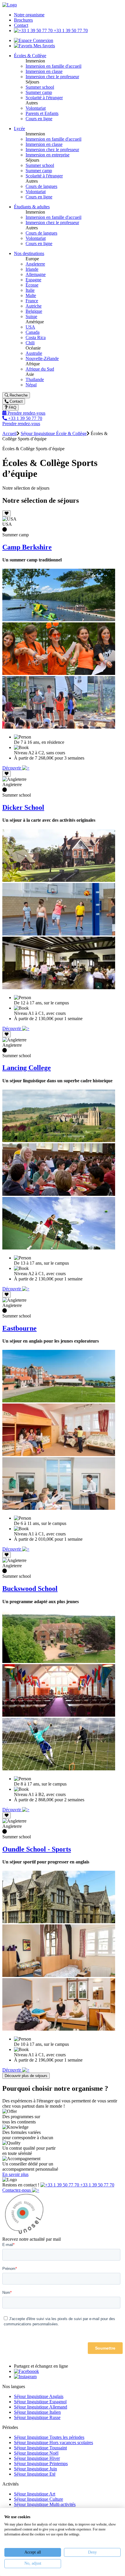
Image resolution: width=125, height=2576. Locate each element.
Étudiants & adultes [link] (32, 207)
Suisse (31, 316)
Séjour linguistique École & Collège (54, 433)
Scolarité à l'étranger (44, 98)
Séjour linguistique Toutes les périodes (49, 2437)
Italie (30, 290)
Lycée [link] (19, 129)
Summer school (40, 87)
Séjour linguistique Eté (35, 2474)
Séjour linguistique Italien (37, 2412)
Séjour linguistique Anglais (39, 2396)
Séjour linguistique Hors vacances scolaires (53, 2443)
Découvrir (12, 768)
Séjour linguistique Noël (36, 2453)
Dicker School (23, 807)
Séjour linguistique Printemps (41, 2464)
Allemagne (36, 274)
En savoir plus (15, 2174)
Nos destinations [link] (29, 253)
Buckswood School (30, 1589)
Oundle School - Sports (37, 1849)
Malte (31, 295)
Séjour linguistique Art (35, 2494)
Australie (34, 353)
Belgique (34, 311)
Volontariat (36, 108)
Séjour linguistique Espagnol (40, 2402)
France (32, 301)
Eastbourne (19, 1328)
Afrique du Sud (40, 369)
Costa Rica (36, 337)
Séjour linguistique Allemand (41, 2407)
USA (30, 327)
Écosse (32, 285)
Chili (30, 343)
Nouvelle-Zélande (42, 358)
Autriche (34, 306)
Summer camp (39, 92)
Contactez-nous (17, 2190)
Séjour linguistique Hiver (37, 2458)
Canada (33, 332)
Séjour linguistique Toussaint (40, 2448)
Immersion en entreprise (48, 155)
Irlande (32, 269)
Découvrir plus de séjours (26, 2076)
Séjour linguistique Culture (39, 2499)
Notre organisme (29, 15)
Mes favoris (44, 46)
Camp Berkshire (27, 547)
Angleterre (35, 264)
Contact (21, 25)
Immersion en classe (44, 71)
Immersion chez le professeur (52, 77)
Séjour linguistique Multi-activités (45, 2504)
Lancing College (27, 1068)
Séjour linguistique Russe (37, 2417)
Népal (31, 385)
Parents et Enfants (42, 113)
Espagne (33, 280)
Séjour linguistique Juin (35, 2469)
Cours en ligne (39, 119)
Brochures (23, 20)
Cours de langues (41, 186)
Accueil (9, 433)
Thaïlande (35, 379)
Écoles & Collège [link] (30, 56)
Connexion (42, 40)
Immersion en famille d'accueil (53, 66)
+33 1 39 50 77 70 (70, 30)
